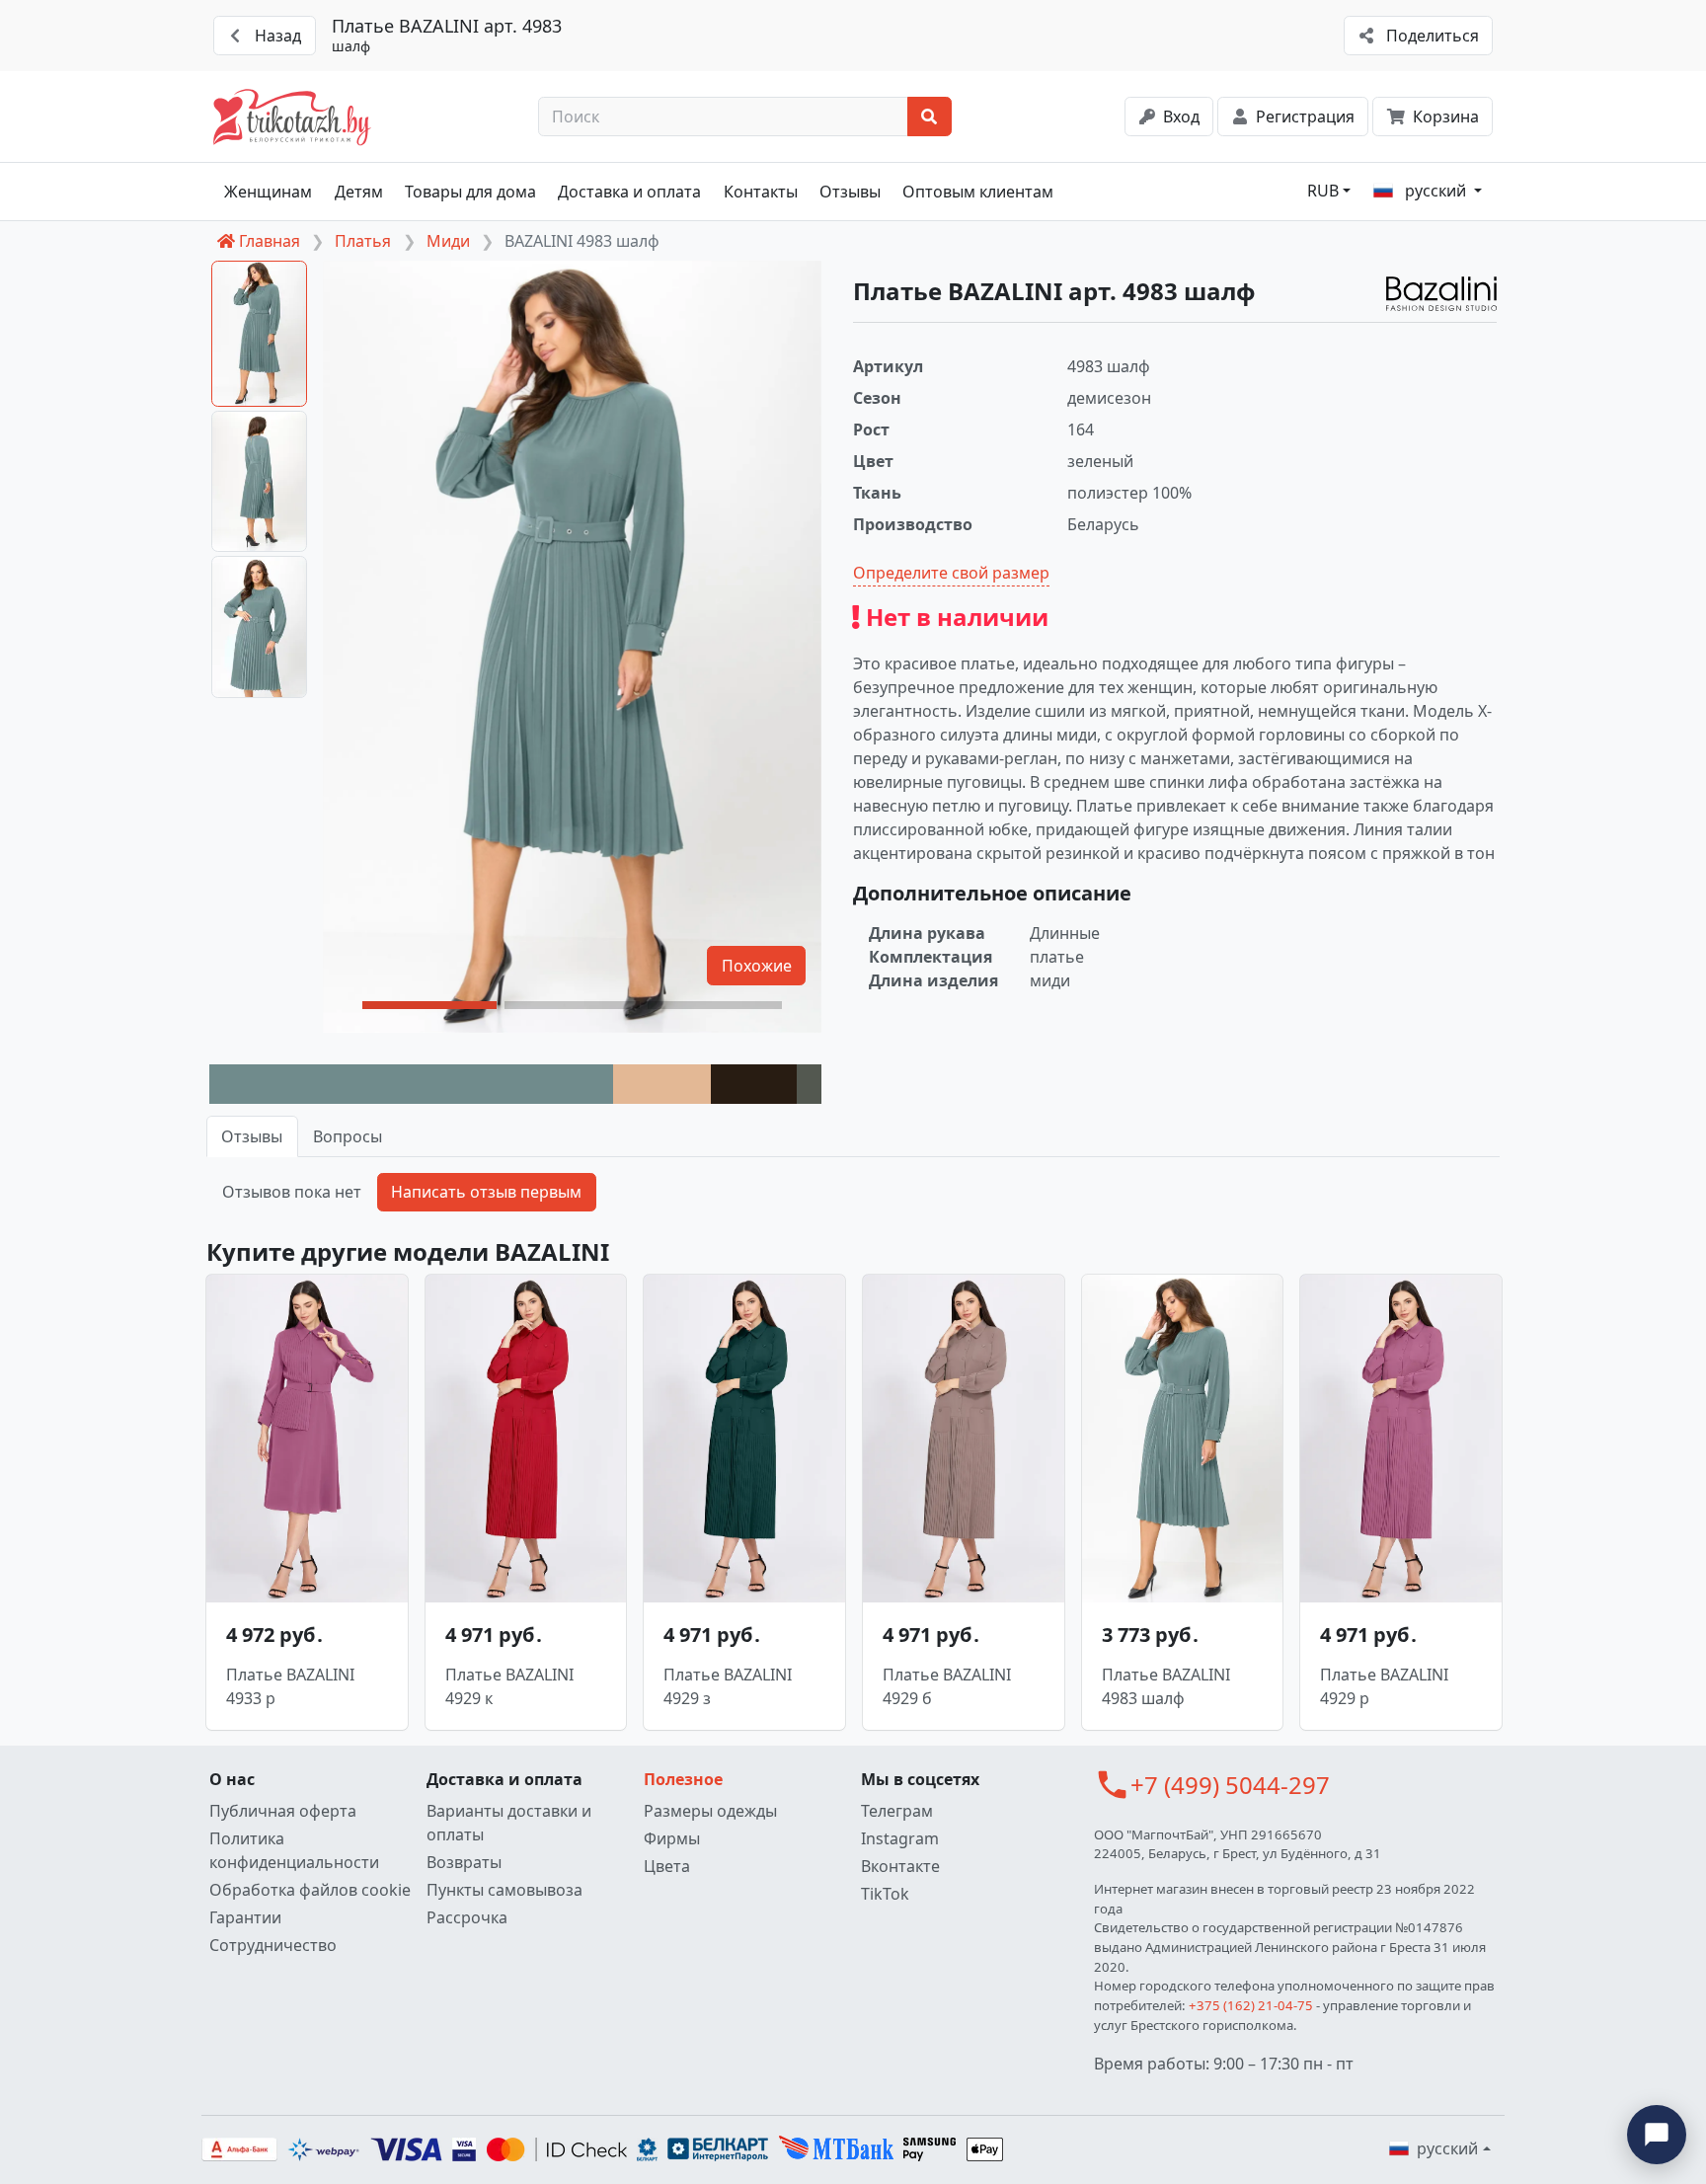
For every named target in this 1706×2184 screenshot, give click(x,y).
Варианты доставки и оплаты (509, 1823)
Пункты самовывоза (504, 1890)
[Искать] (930, 117)
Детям (359, 192)
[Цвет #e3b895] (662, 1084)
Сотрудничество (273, 1945)
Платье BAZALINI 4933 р (290, 1686)
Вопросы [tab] (348, 1136)
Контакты (761, 192)
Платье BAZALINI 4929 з (728, 1686)
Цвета (667, 1866)
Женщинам (268, 192)
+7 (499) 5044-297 (1230, 1785)
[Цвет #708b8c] (411, 1084)
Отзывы (850, 192)
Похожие (757, 966)
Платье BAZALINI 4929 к (509, 1686)
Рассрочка (467, 1917)
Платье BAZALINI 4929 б (947, 1686)
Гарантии (245, 1917)
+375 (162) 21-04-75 (1251, 2005)
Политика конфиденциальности (294, 1850)
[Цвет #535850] (809, 1084)
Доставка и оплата (629, 192)
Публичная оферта (283, 1811)
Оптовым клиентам (978, 192)
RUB (1323, 191)
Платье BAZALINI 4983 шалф (1166, 1686)
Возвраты (464, 1862)
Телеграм (897, 1811)
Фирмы (672, 1838)
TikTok (885, 1894)
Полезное (683, 1779)
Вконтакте (900, 1866)
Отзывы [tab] (252, 1136)
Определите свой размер (951, 573)
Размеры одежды (710, 1811)
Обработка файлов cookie (310, 1890)
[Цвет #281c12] (754, 1084)
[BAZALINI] (1441, 294)
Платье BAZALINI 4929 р (1384, 1686)
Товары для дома (470, 192)
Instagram (900, 1838)
